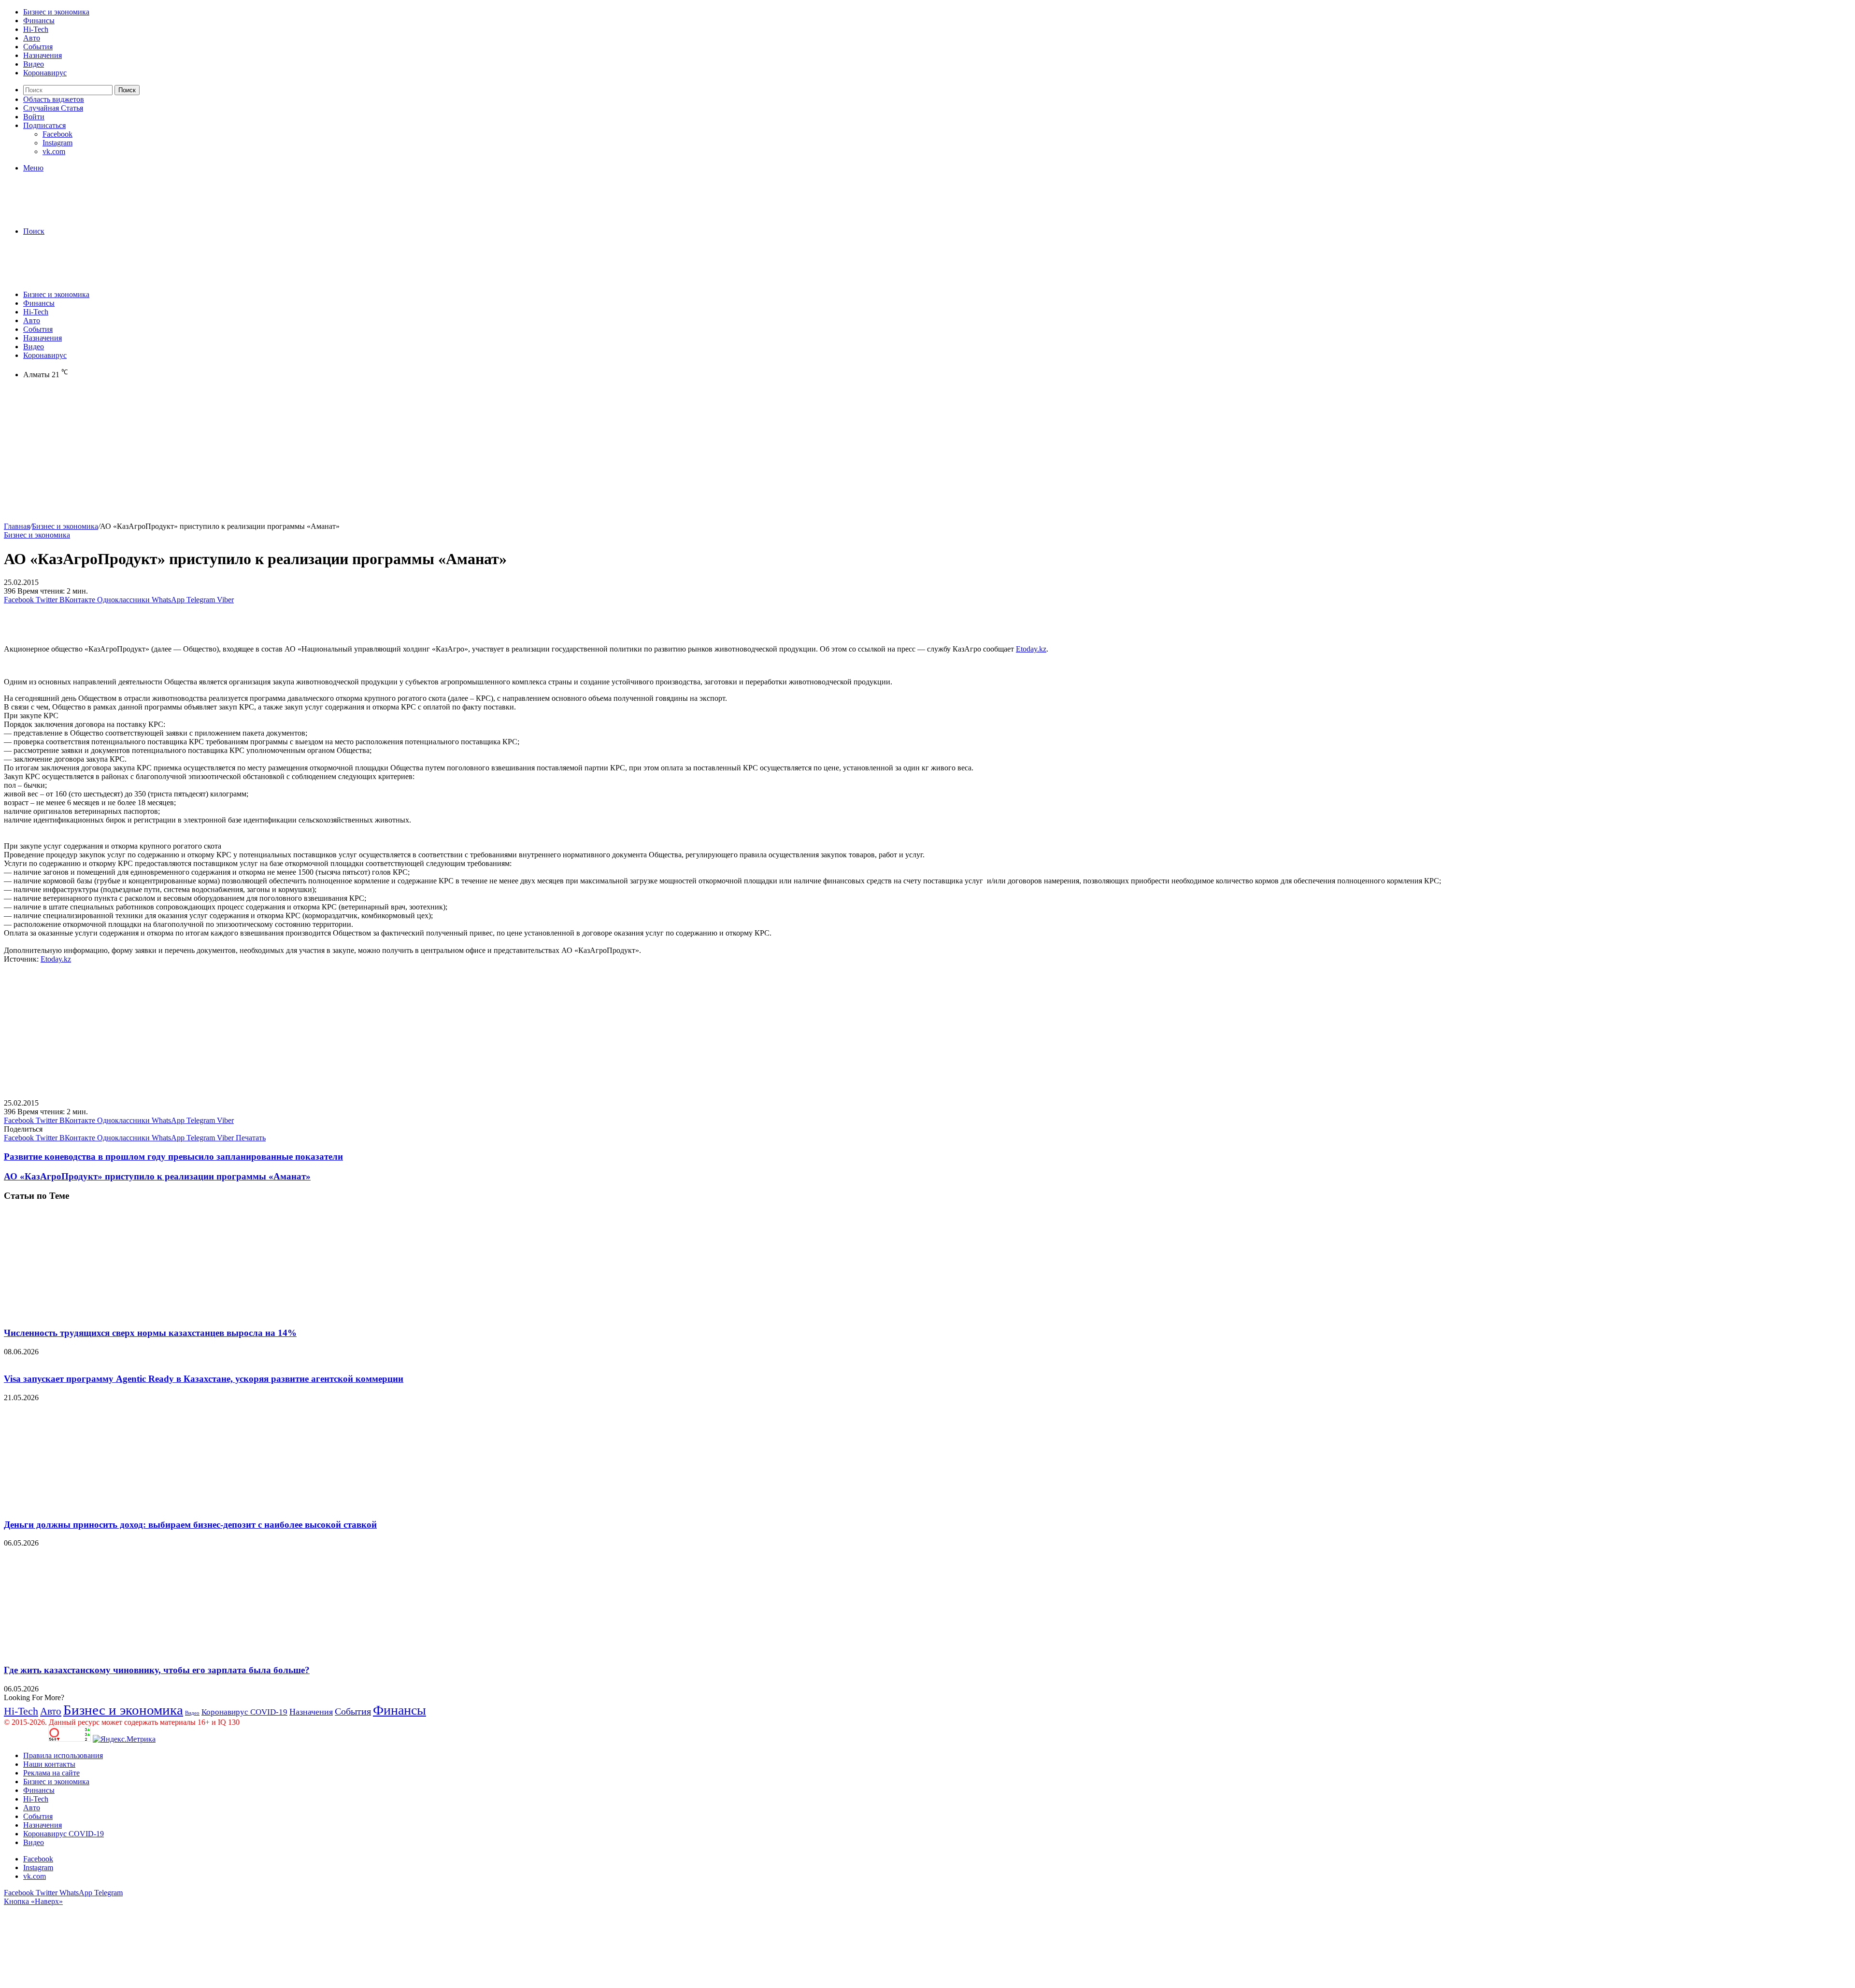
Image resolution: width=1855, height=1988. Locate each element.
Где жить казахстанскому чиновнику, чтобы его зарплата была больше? (157, 1670)
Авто (32, 38)
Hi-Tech (36, 29)
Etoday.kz (1031, 649)
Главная (17, 526)
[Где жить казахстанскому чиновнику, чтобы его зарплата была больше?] (98, 1651)
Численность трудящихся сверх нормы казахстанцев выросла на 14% (150, 1333)
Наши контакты (49, 1764)
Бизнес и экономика (56, 12)
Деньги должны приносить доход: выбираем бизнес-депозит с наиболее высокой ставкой (190, 1525)
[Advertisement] (294, 454)
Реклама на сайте (51, 1773)
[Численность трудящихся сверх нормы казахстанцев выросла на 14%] (98, 1314)
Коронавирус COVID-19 (244, 1712)
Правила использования (63, 1755)
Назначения (43, 55)
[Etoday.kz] (76, 215)
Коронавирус (45, 73)
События (38, 47)
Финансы (39, 21)
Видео (34, 64)
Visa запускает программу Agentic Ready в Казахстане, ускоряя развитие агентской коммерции (204, 1379)
